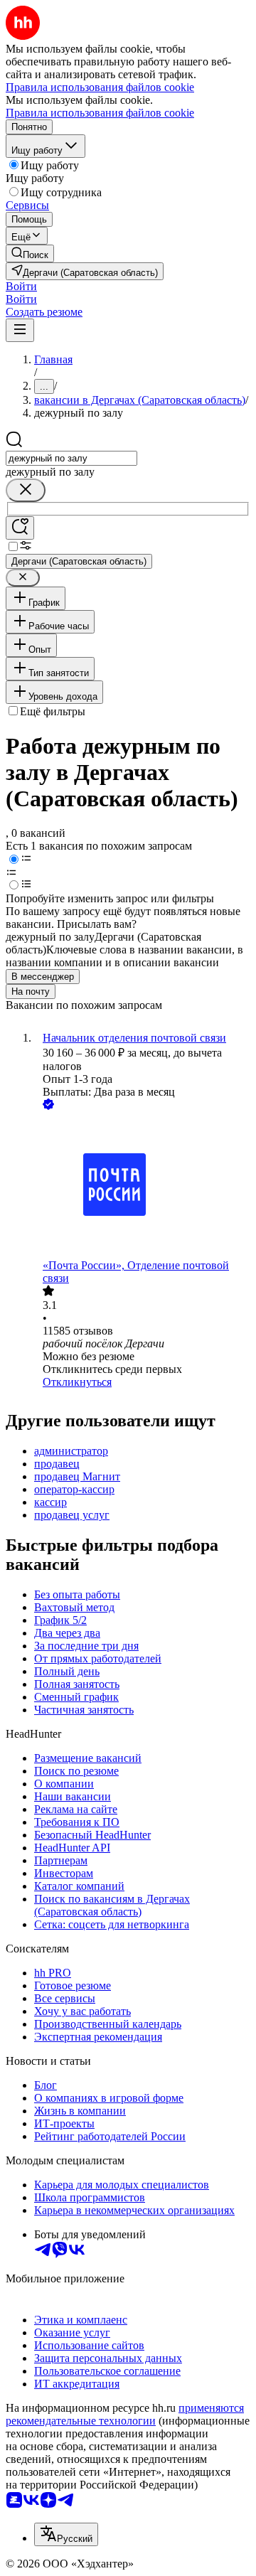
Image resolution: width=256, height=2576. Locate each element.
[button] (21, 286)
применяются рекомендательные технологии (125, 2414)
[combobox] (71, 458)
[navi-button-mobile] (20, 330)
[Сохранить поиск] (20, 528)
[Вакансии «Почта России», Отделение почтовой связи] (142, 1186)
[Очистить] (26, 490)
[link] (30, 253)
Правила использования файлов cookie (100, 113)
